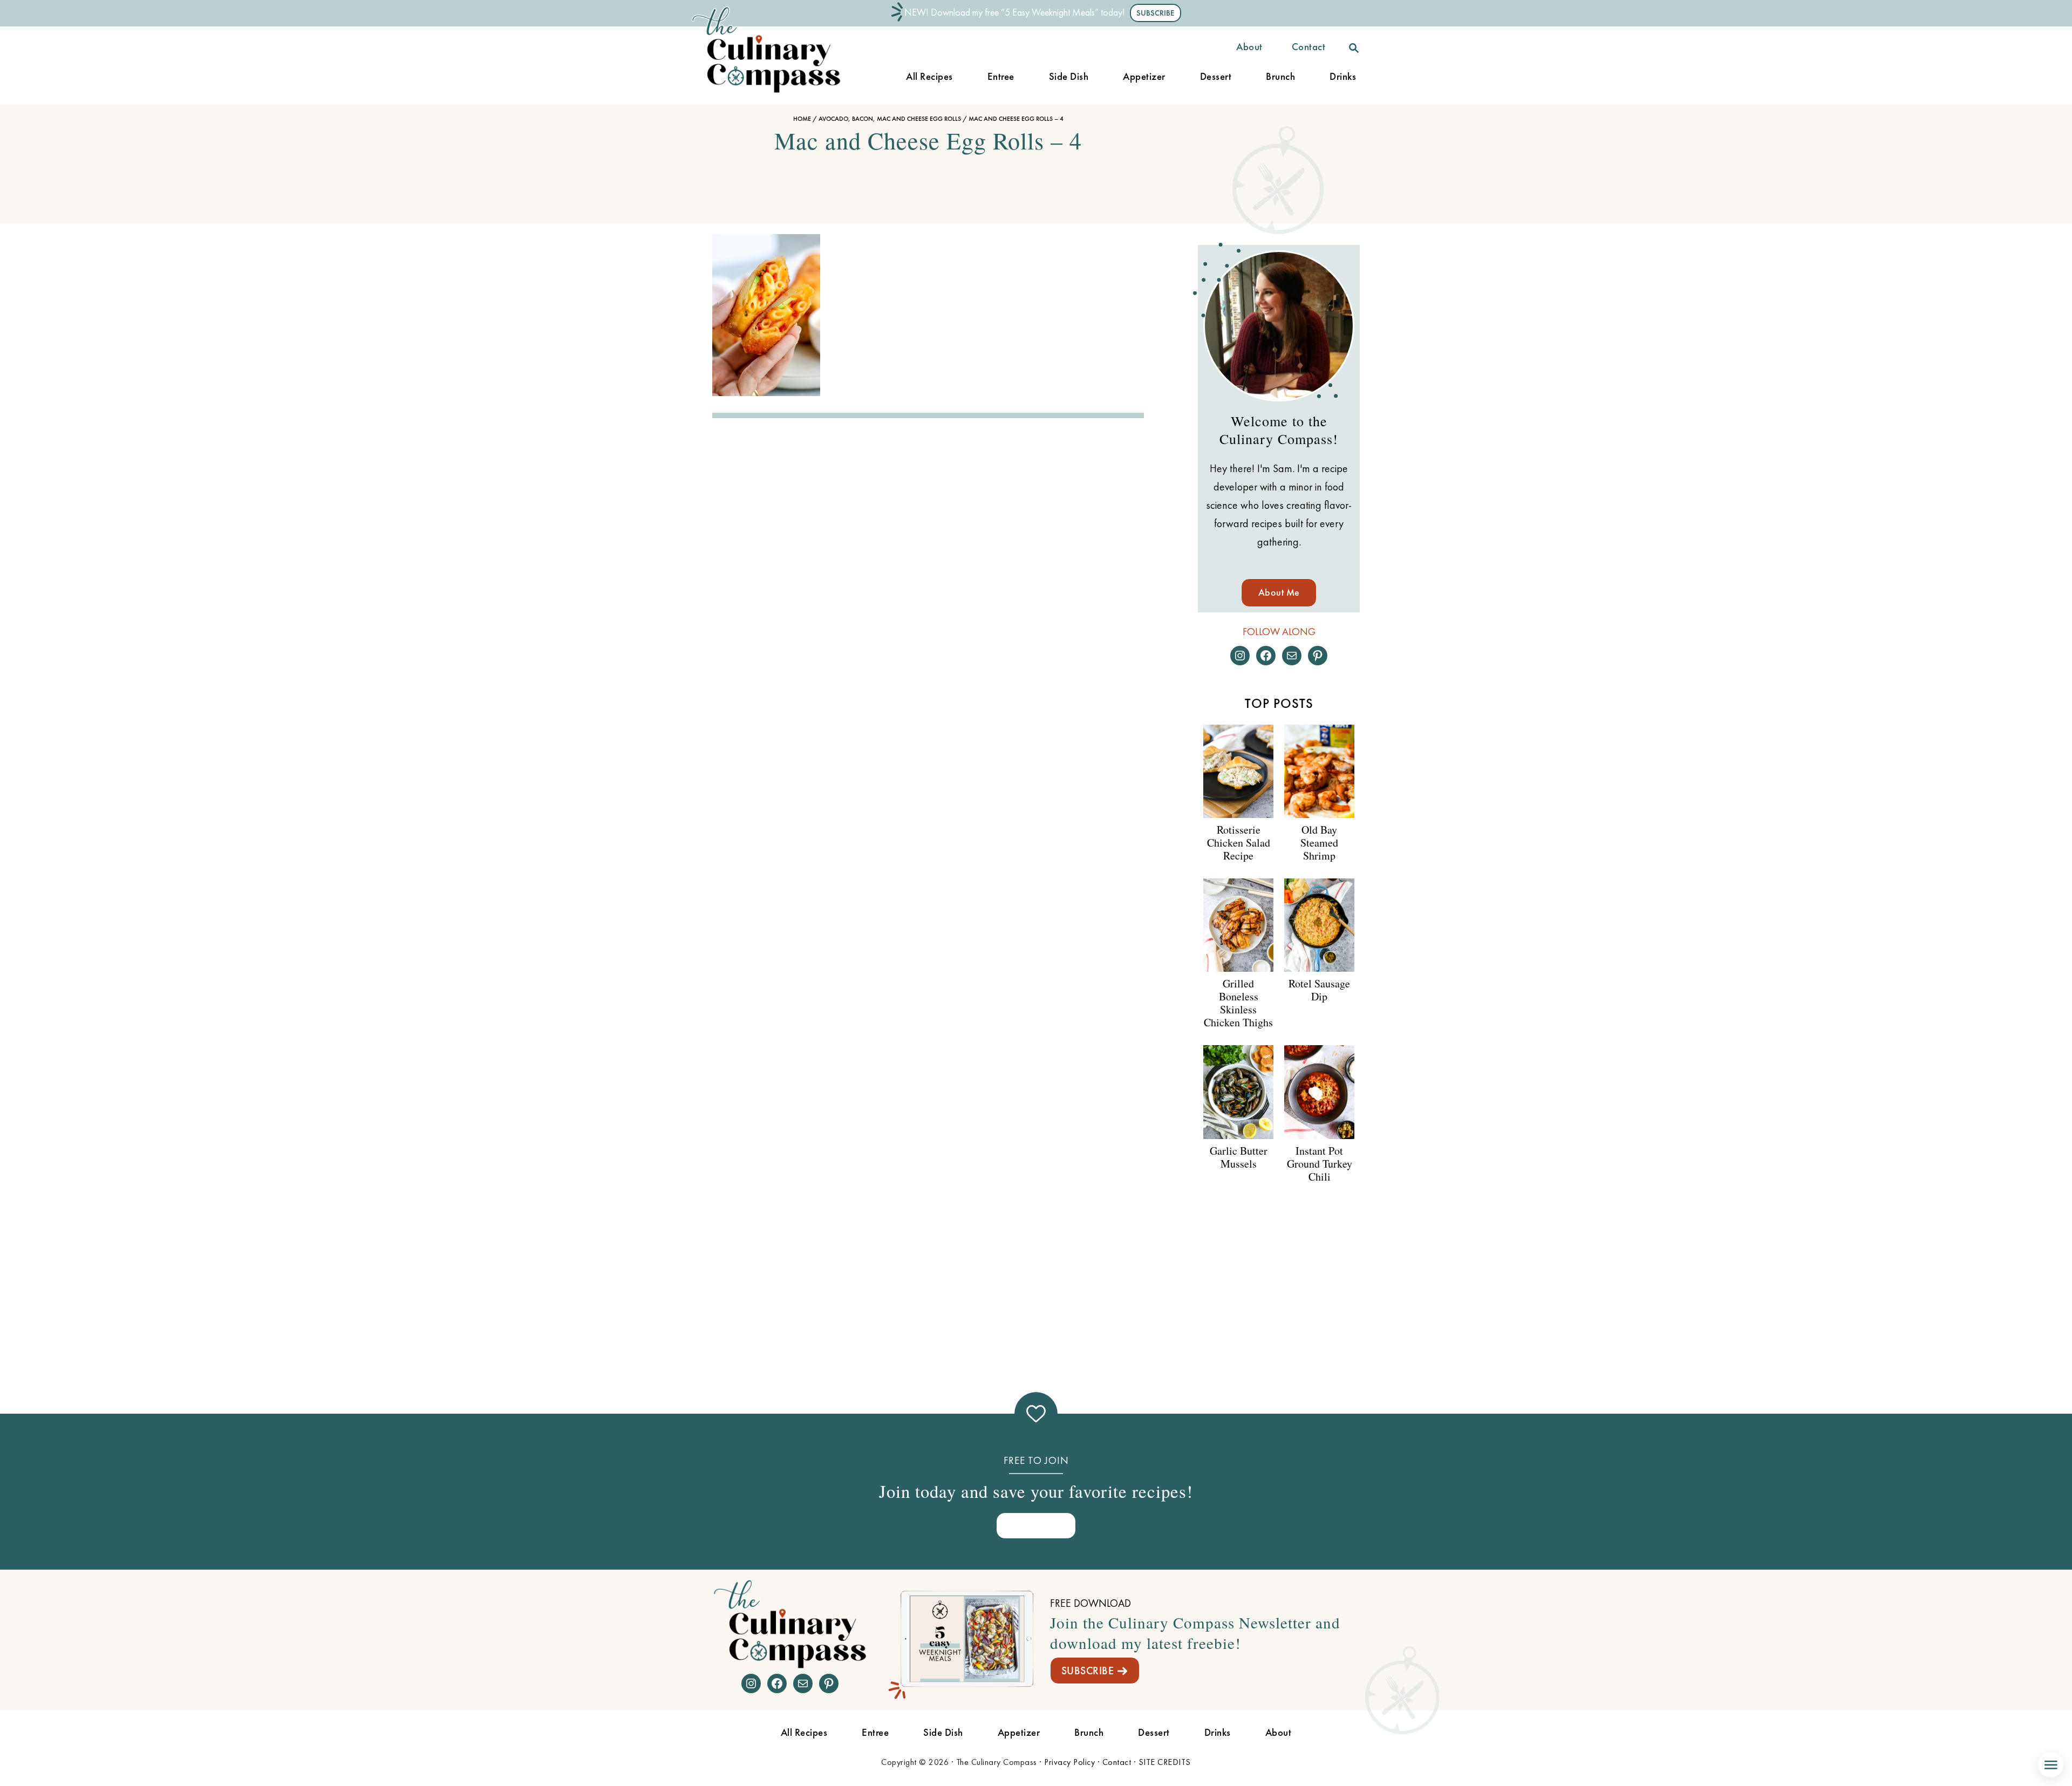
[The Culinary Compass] (777, 93)
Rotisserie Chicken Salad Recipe (1239, 843)
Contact (1117, 1762)
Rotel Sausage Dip (1319, 990)
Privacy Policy (1069, 1762)
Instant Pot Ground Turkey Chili (1320, 1164)
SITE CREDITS (1165, 1762)
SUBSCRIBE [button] (1156, 13)
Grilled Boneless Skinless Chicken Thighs (1238, 1003)
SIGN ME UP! (1036, 1525)
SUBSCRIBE (1088, 1671)
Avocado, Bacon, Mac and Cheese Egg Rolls (890, 119)
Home (802, 119)
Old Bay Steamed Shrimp (1319, 843)
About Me (1279, 592)
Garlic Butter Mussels (1239, 1157)
